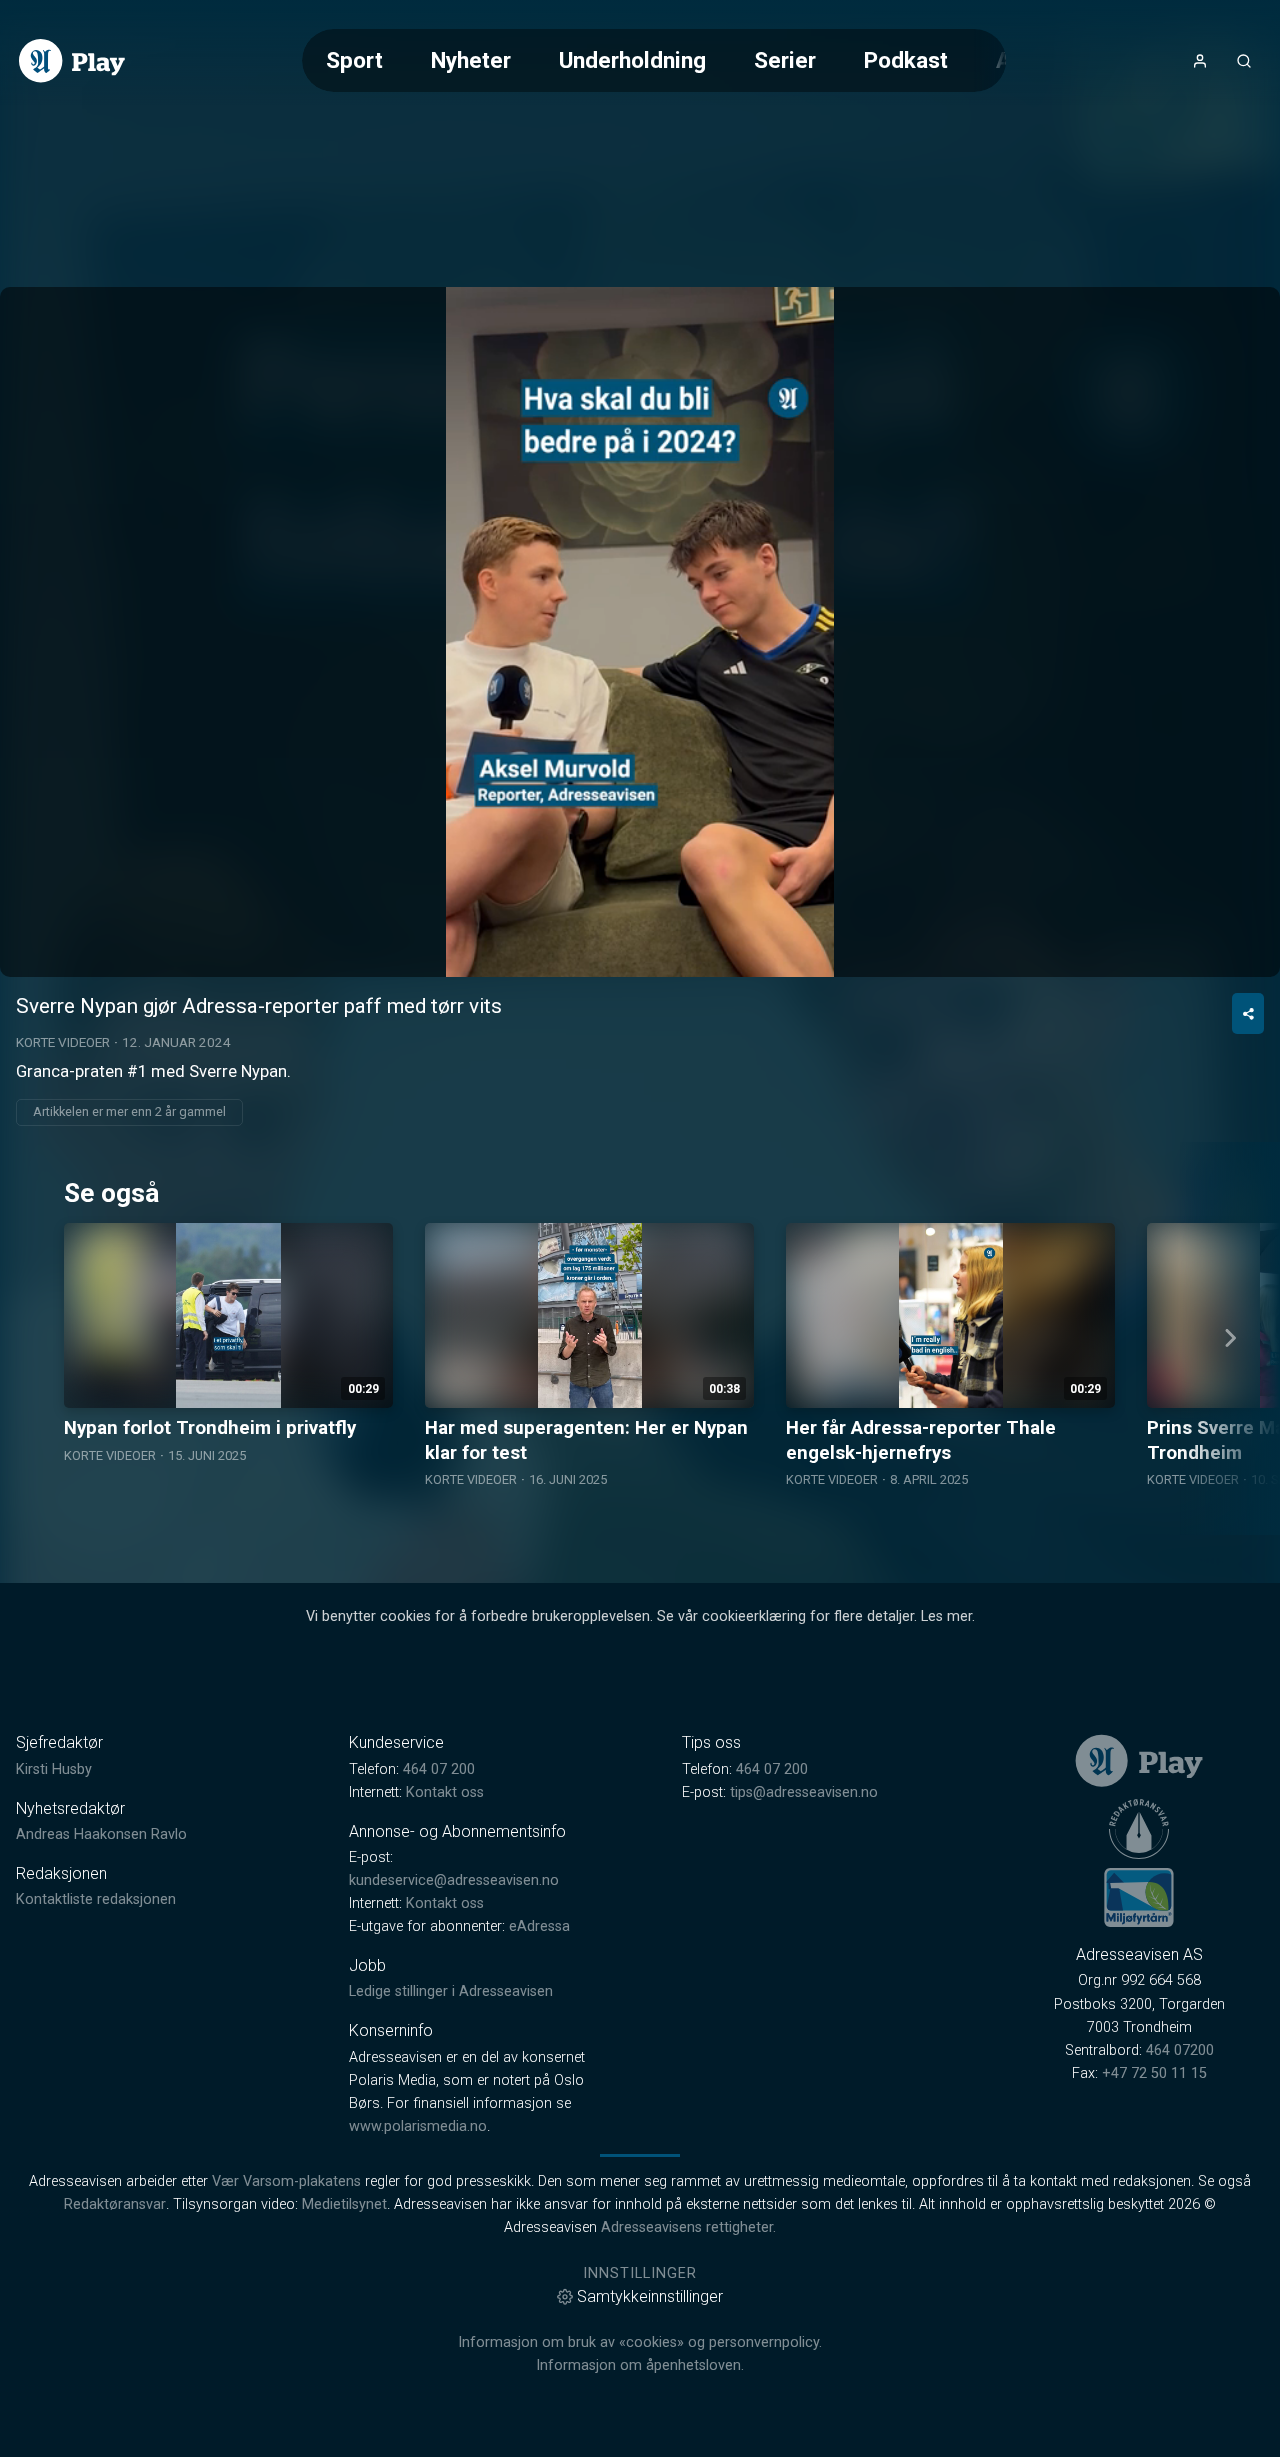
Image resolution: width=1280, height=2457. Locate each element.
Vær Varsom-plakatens (286, 2181)
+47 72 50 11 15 (1154, 2073)
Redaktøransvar (115, 2204)
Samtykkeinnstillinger (650, 2296)
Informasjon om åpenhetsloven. (640, 2365)
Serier (785, 60)
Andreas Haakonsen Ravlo (101, 1834)
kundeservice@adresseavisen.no (454, 1880)
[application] (640, 632)
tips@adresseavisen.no (804, 1792)
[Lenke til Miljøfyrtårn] (1139, 1897)
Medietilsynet (344, 2204)
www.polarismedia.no (418, 2126)
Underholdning (632, 60)
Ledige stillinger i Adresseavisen (451, 1991)
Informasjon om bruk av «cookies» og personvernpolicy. (640, 2342)
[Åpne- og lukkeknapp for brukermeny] (1200, 61)
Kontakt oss (445, 1792)
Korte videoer (63, 1042)
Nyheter (471, 60)
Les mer (946, 1616)
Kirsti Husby (54, 1769)
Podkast (906, 60)
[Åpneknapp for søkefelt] (1244, 61)
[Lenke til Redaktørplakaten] (1139, 1829)
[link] (72, 61)
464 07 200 (439, 1769)
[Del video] (1248, 1013)
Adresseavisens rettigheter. (688, 2227)
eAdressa (539, 1926)
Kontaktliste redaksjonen (96, 1899)
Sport (354, 60)
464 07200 (1180, 2050)
